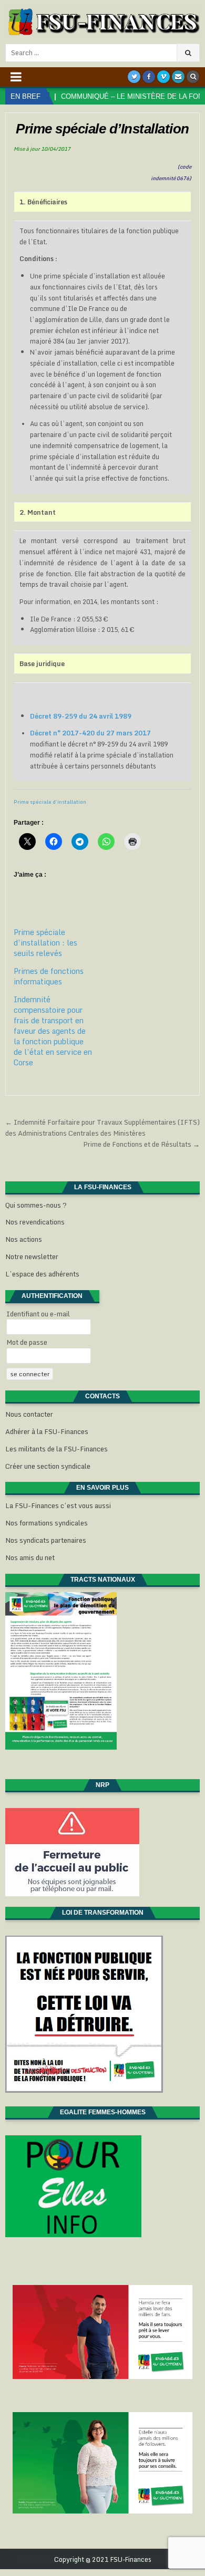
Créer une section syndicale (48, 1466)
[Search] (193, 77)
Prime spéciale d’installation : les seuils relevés (45, 943)
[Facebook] (149, 77)
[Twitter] (134, 77)
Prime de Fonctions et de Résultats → (141, 1144)
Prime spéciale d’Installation (102, 129)
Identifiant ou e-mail (38, 1314)
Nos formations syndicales (47, 1523)
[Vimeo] (163, 77)
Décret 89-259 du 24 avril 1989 (81, 716)
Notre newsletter (32, 1256)
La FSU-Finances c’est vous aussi (58, 1505)
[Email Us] (178, 77)
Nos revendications (35, 1222)
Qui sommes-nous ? (36, 1205)
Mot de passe (27, 1342)
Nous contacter (29, 1414)
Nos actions (24, 1239)
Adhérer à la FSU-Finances (47, 1431)
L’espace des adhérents (42, 1274)
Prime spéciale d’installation (50, 802)
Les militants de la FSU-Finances (57, 1449)
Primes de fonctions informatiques (49, 976)
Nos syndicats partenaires (46, 1540)
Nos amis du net (30, 1557)
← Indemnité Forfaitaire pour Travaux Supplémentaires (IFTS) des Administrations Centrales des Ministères (102, 1128)
